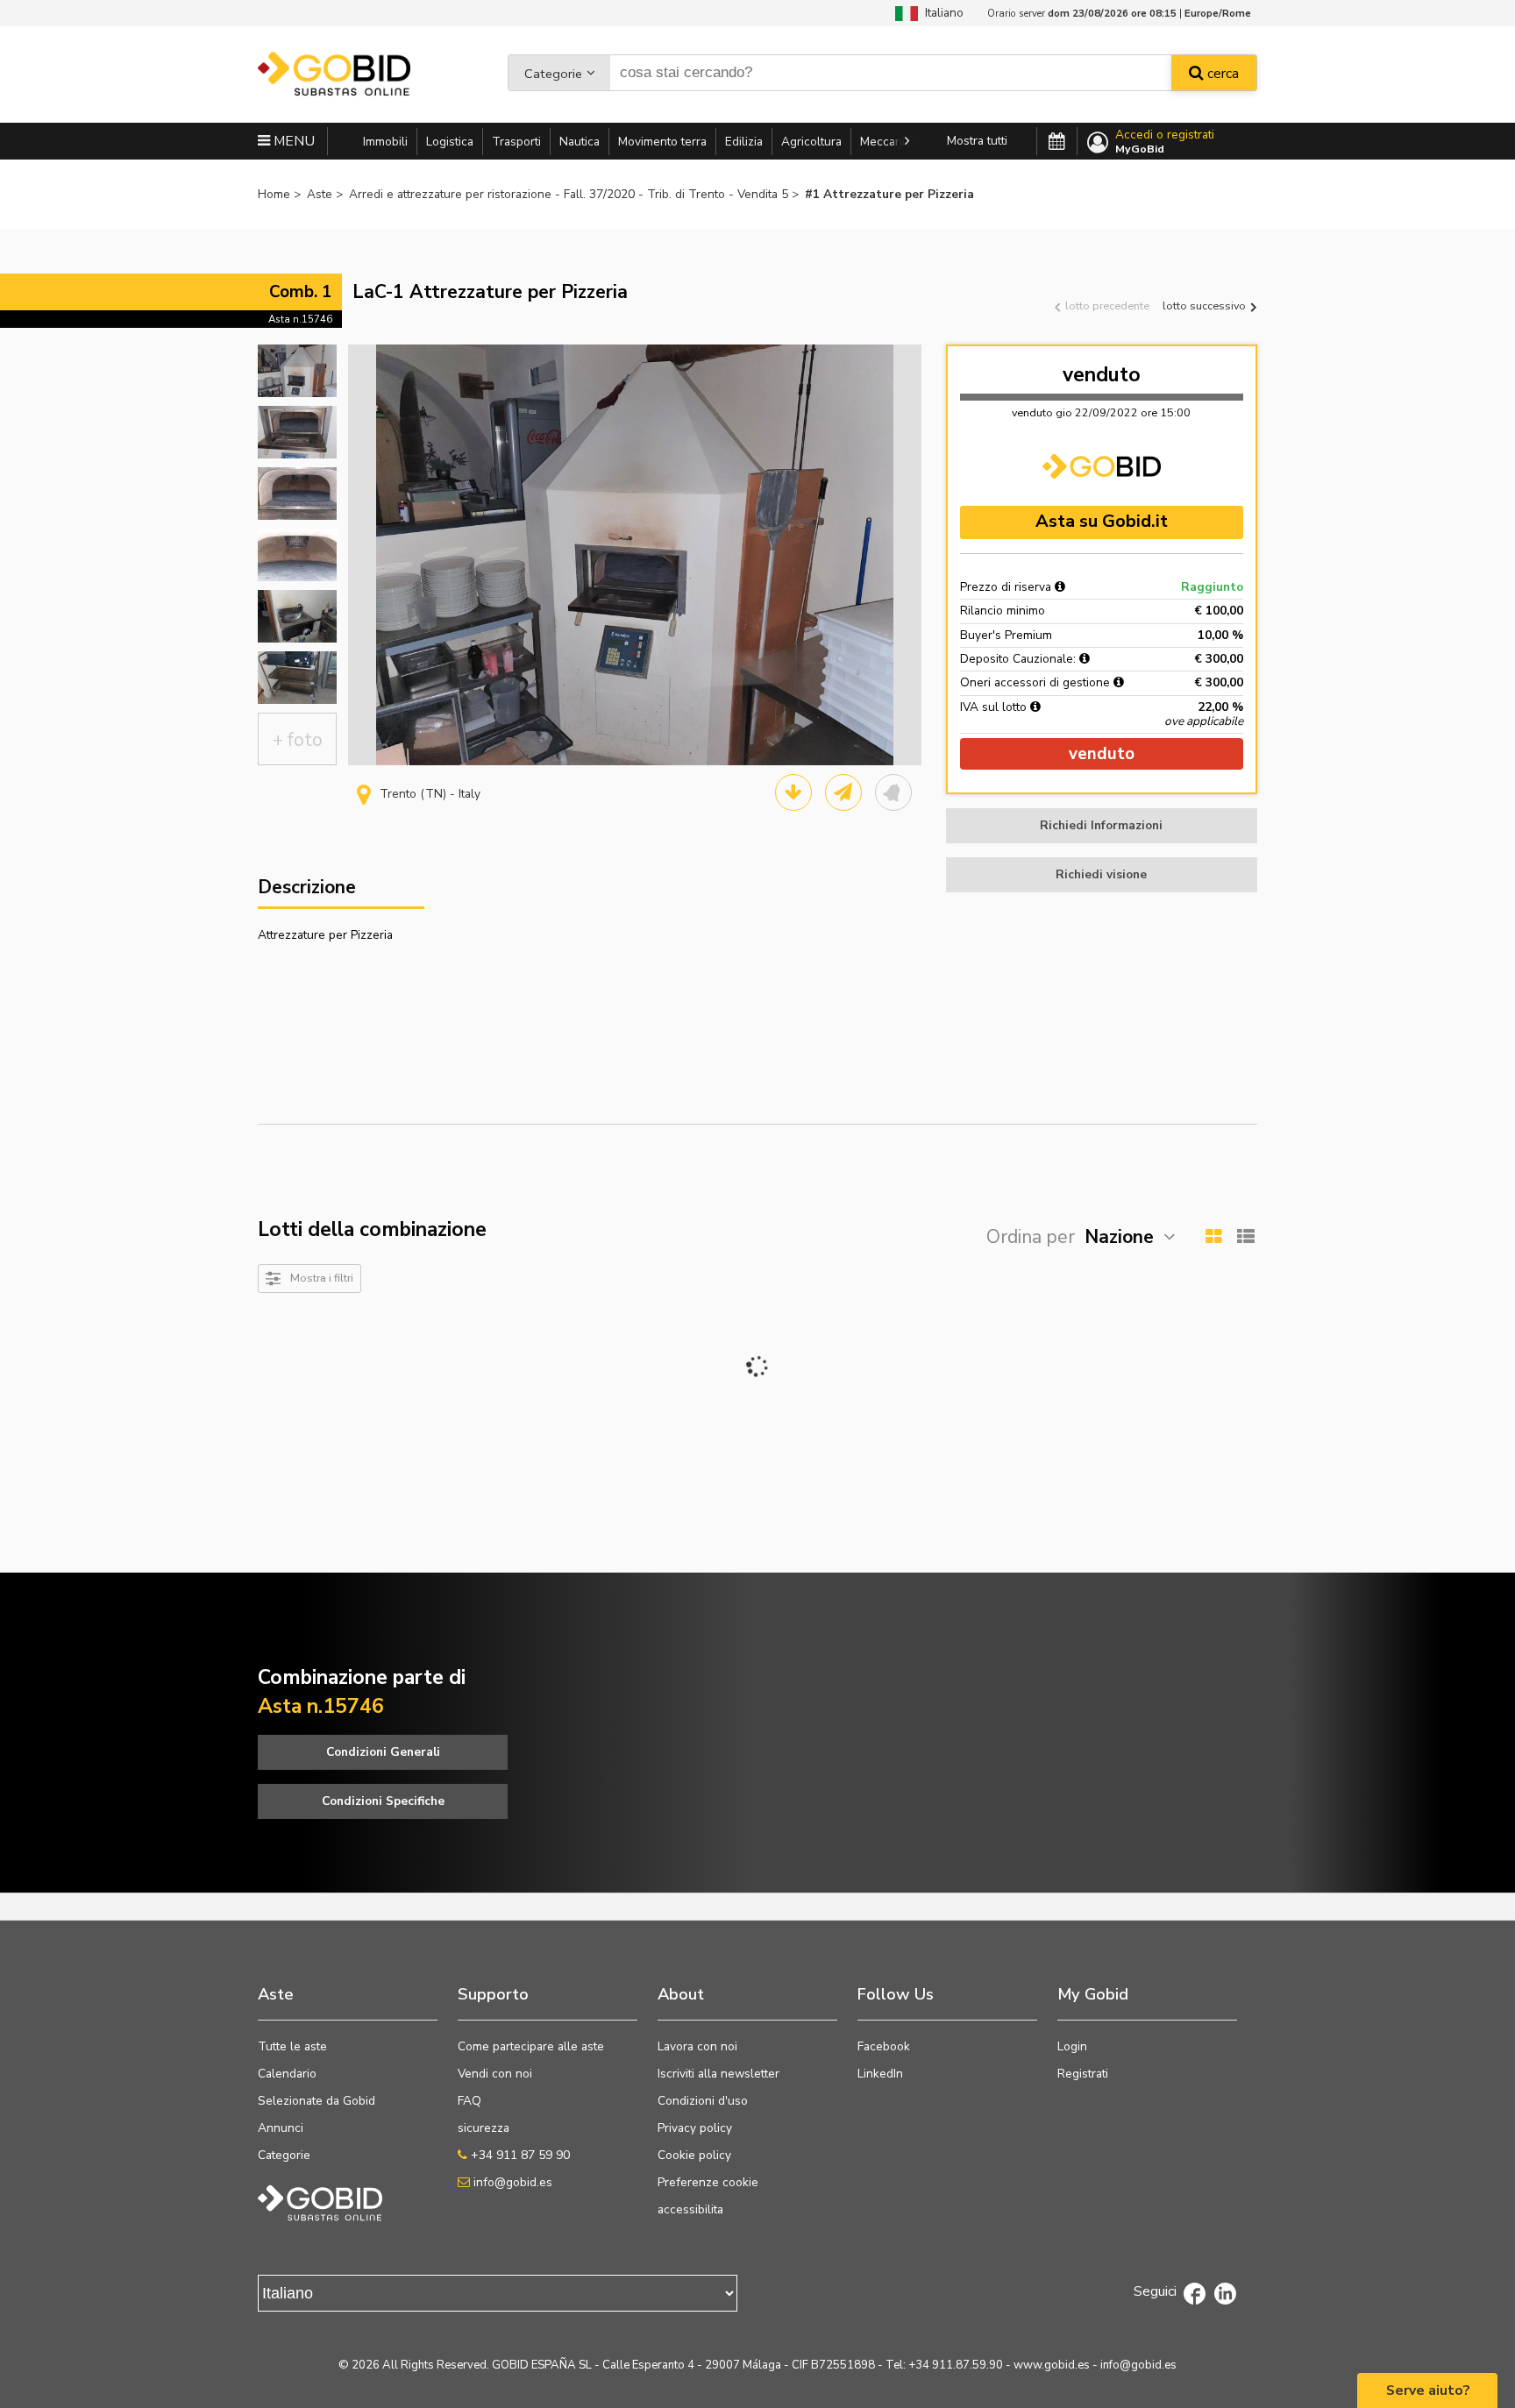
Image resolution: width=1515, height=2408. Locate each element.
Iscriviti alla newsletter (718, 2074)
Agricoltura (811, 142)
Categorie (553, 74)
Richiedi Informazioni (1101, 825)
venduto (1102, 375)
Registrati (1083, 2074)
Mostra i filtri (322, 1278)
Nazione (1119, 1237)
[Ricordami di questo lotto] (893, 792)
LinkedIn (880, 2074)
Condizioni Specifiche (383, 1801)
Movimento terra (662, 142)
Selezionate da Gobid (317, 2101)
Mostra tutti (977, 141)
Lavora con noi (697, 2046)
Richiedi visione (1101, 874)
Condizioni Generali (383, 1752)
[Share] (843, 792)
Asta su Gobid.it (1102, 521)
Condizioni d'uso (703, 2101)
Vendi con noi (495, 2074)
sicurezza (484, 2128)
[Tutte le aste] (1057, 142)
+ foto (298, 740)
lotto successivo (1206, 305)
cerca (1221, 74)
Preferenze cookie (708, 2182)
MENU (292, 141)
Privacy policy (695, 2128)
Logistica (450, 142)
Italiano (941, 13)
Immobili (385, 142)
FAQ (469, 2101)
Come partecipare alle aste (531, 2046)
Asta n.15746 (300, 319)
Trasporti (516, 142)
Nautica (580, 142)
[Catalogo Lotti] (793, 792)
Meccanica (889, 142)
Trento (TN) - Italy (430, 794)
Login (1072, 2046)
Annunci (281, 2128)
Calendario (287, 2074)
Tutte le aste (292, 2046)
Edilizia (744, 142)
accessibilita (690, 2209)
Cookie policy (694, 2155)
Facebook (884, 2046)
